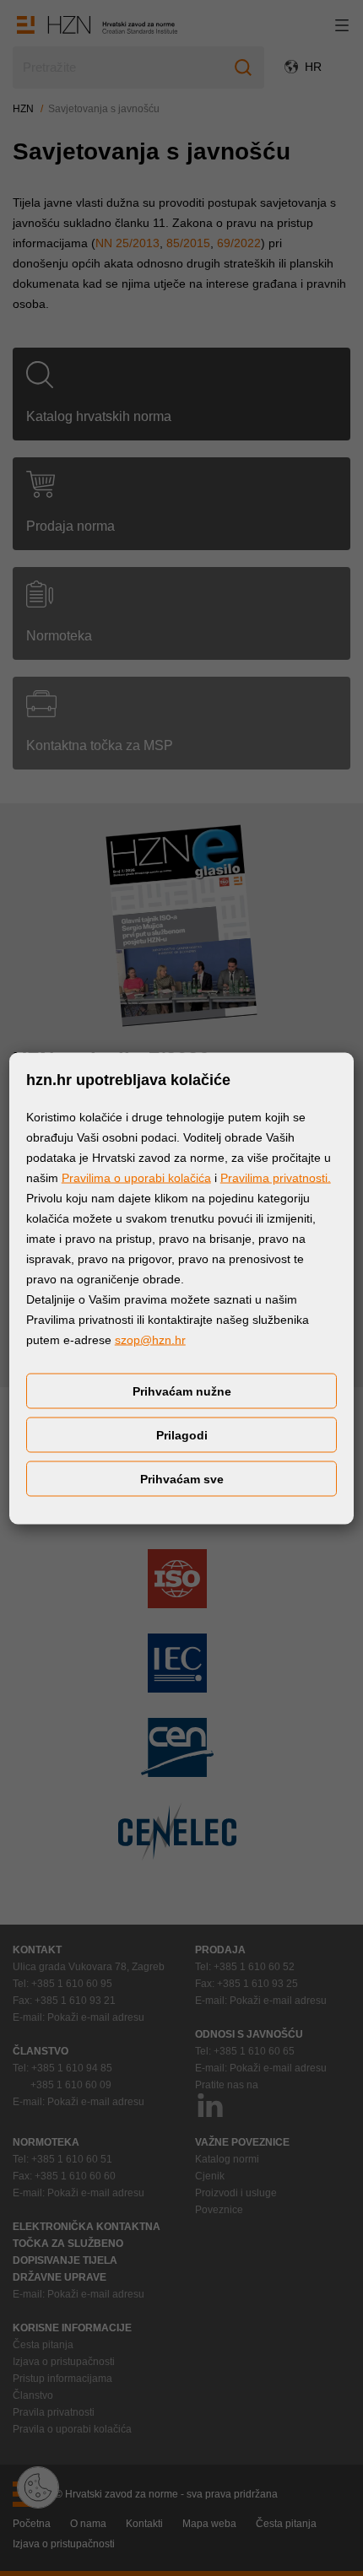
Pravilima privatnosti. (276, 1177)
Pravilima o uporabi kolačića (136, 1177)
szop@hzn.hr (150, 1339)
